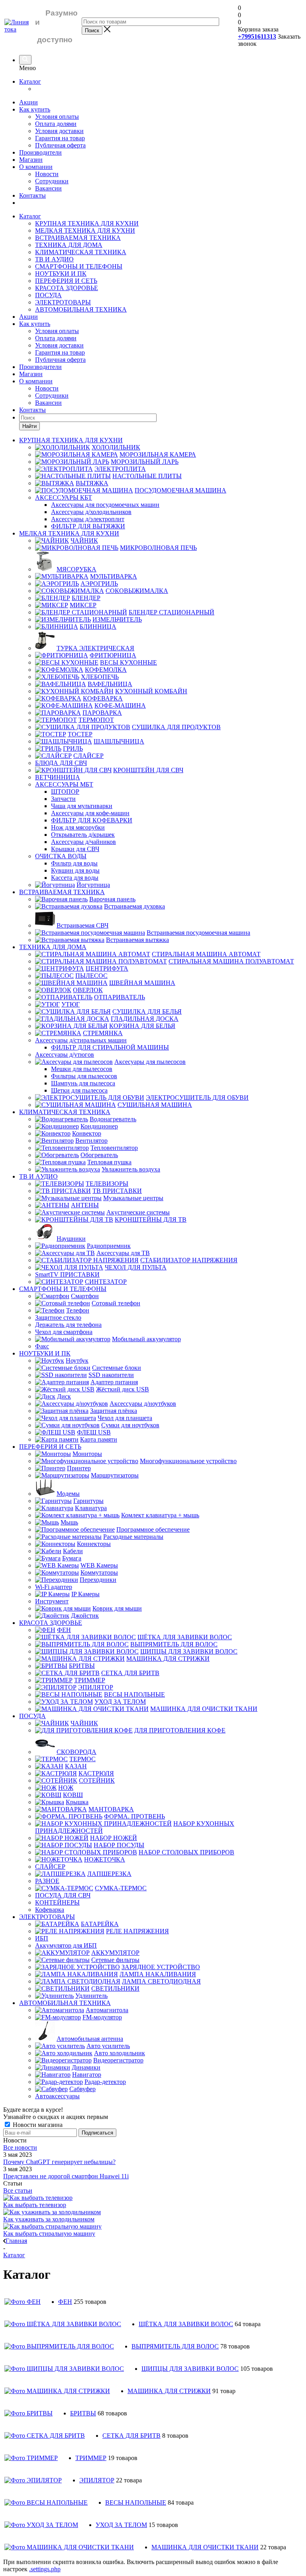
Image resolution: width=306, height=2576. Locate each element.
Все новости (20, 2147)
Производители (40, 152)
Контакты (32, 195)
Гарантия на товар (60, 138)
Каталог (30, 81)
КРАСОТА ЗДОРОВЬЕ (67, 288)
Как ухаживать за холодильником (49, 2219)
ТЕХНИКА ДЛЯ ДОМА (69, 245)
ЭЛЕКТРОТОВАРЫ (63, 302)
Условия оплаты (57, 117)
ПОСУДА (48, 295)
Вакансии (48, 188)
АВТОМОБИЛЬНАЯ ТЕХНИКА (81, 309)
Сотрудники (52, 181)
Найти (29, 426)
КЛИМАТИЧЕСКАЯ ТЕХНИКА (81, 252)
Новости (47, 174)
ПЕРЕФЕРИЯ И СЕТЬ (66, 281)
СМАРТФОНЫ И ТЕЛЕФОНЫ (79, 266)
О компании (36, 167)
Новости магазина (37, 2125)
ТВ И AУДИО (54, 259)
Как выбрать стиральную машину (49, 2234)
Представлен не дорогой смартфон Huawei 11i (66, 2176)
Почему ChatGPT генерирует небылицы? (59, 2162)
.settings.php (45, 2569)
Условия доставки (59, 131)
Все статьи (18, 2190)
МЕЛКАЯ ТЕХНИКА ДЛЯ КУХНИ (85, 231)
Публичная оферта (60, 145)
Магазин (31, 160)
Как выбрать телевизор (35, 2205)
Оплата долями (56, 124)
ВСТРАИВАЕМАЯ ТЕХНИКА (78, 238)
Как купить (35, 109)
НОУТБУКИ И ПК (61, 274)
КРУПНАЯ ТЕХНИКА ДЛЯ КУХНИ (87, 223)
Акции (28, 102)
